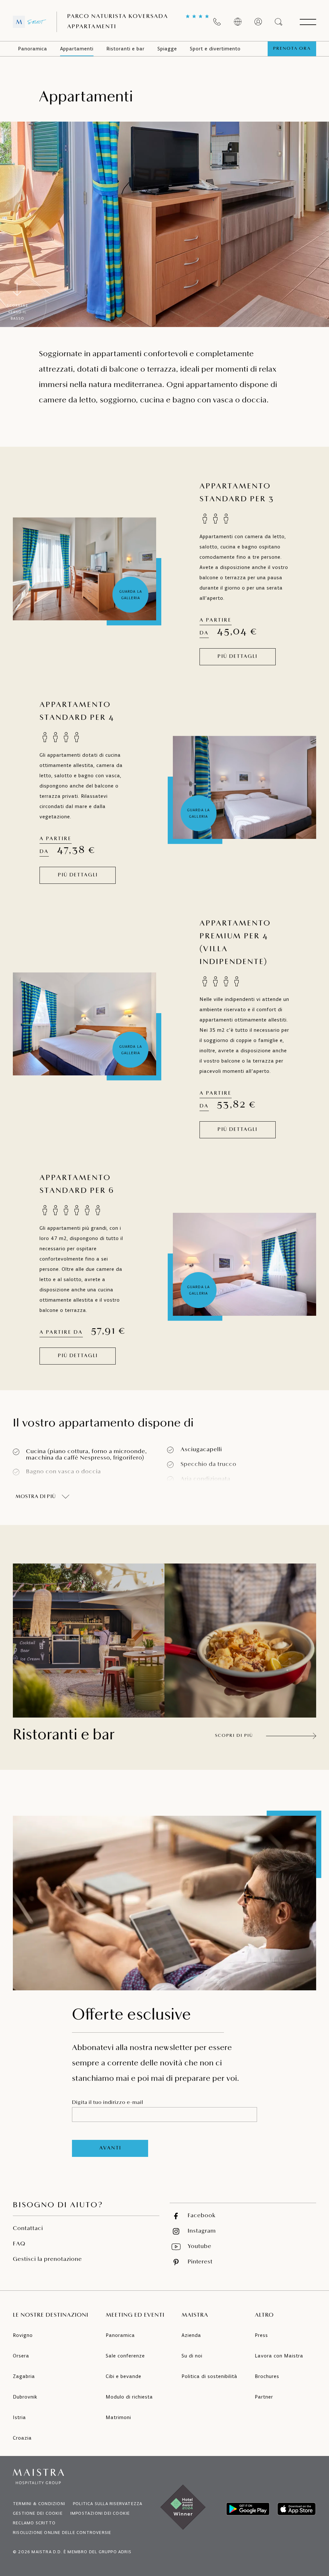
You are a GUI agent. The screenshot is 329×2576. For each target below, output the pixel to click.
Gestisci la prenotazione (47, 2260)
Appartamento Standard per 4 (77, 711)
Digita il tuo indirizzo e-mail (108, 2103)
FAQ (19, 2244)
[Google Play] (248, 2509)
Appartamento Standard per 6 (77, 1185)
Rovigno (23, 2335)
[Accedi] (258, 22)
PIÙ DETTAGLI (237, 657)
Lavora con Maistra (279, 2356)
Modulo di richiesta (129, 2397)
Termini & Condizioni (39, 2504)
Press (261, 2335)
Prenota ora (292, 49)
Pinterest (200, 2262)
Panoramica (33, 49)
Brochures (267, 2376)
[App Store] (297, 2509)
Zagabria (24, 2376)
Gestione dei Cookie (38, 2513)
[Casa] (30, 22)
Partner (264, 2397)
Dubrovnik (25, 2397)
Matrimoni (118, 2417)
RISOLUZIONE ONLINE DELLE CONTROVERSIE (62, 2533)
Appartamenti (77, 49)
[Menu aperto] (308, 22)
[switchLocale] (238, 22)
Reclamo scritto (34, 2523)
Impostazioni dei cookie (100, 2513)
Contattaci (28, 2229)
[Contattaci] (217, 22)
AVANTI (110, 2148)
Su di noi (192, 2356)
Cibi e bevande (124, 2376)
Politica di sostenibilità (209, 2376)
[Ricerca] (279, 22)
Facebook (202, 2216)
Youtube (200, 2247)
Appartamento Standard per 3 (237, 493)
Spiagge (167, 49)
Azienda (191, 2335)
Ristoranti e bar (125, 49)
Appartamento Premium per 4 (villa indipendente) (235, 943)
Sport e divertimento (215, 49)
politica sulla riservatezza (108, 2504)
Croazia (22, 2438)
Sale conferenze (125, 2356)
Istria (19, 2417)
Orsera (21, 2356)
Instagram (202, 2231)
